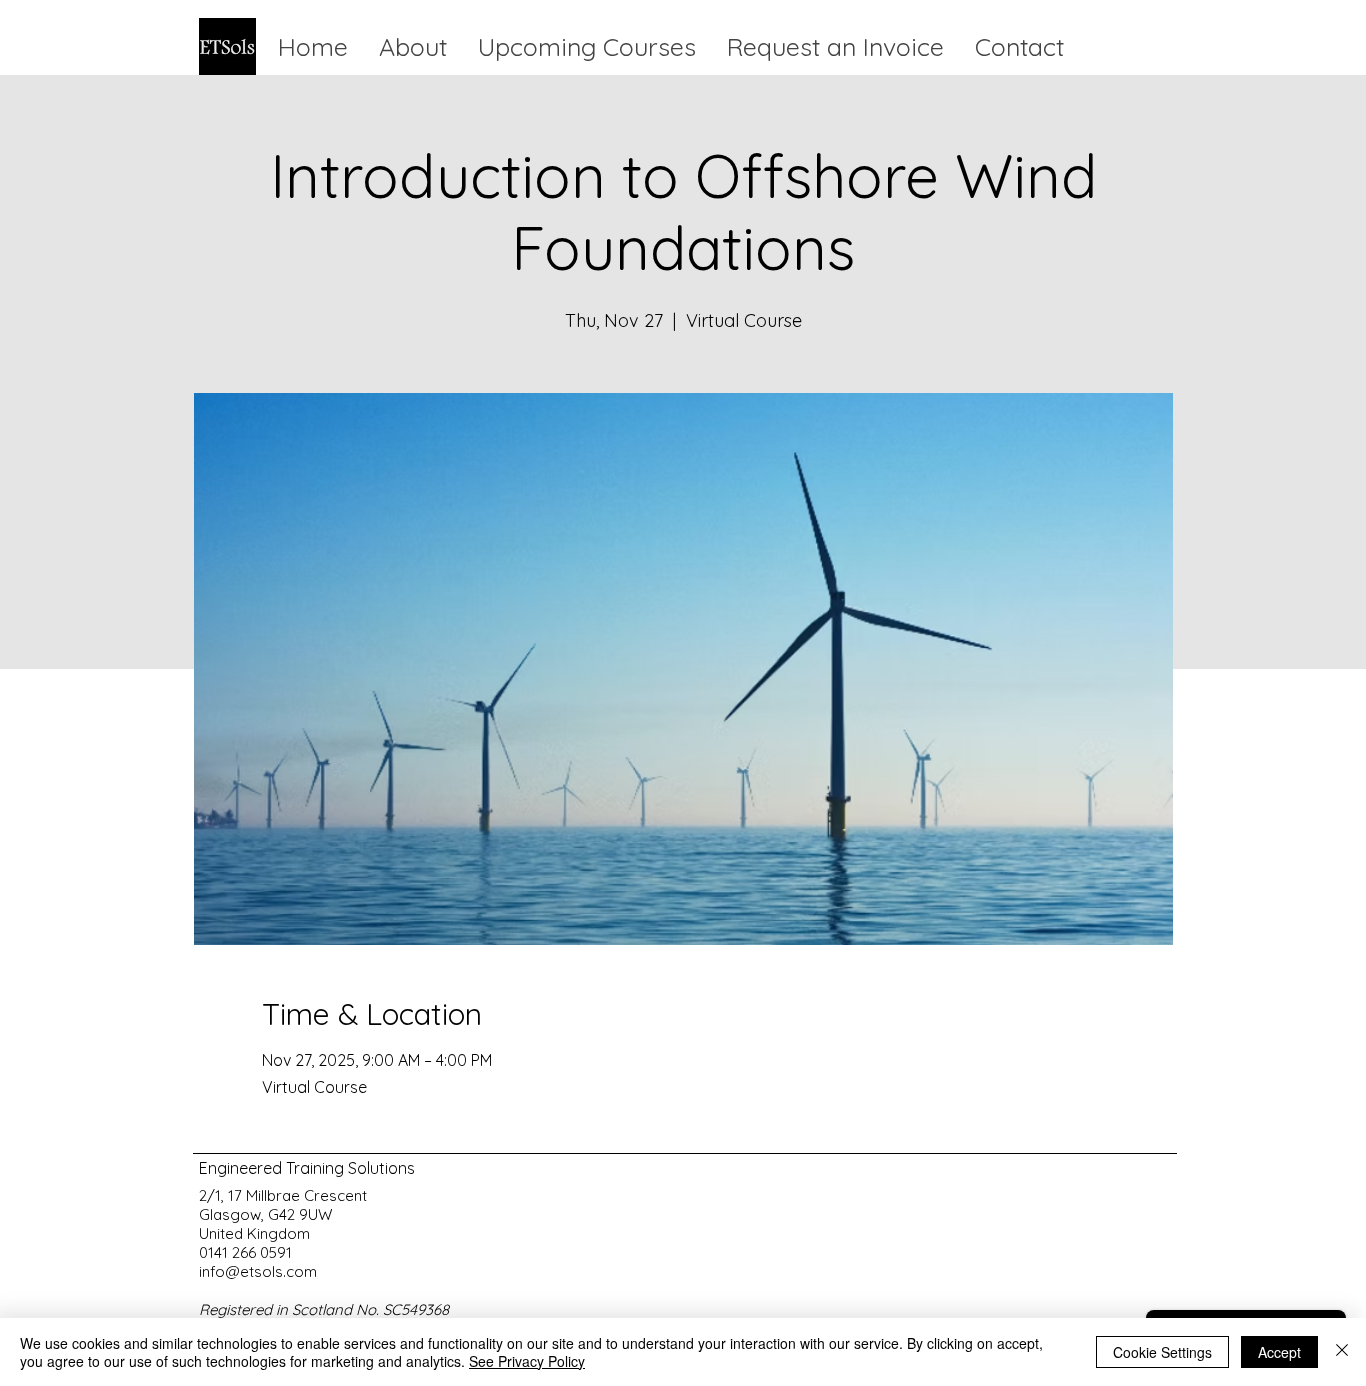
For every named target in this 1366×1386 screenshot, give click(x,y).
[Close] (1342, 1352)
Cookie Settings (1162, 1352)
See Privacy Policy (527, 1361)
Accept (1279, 1352)
